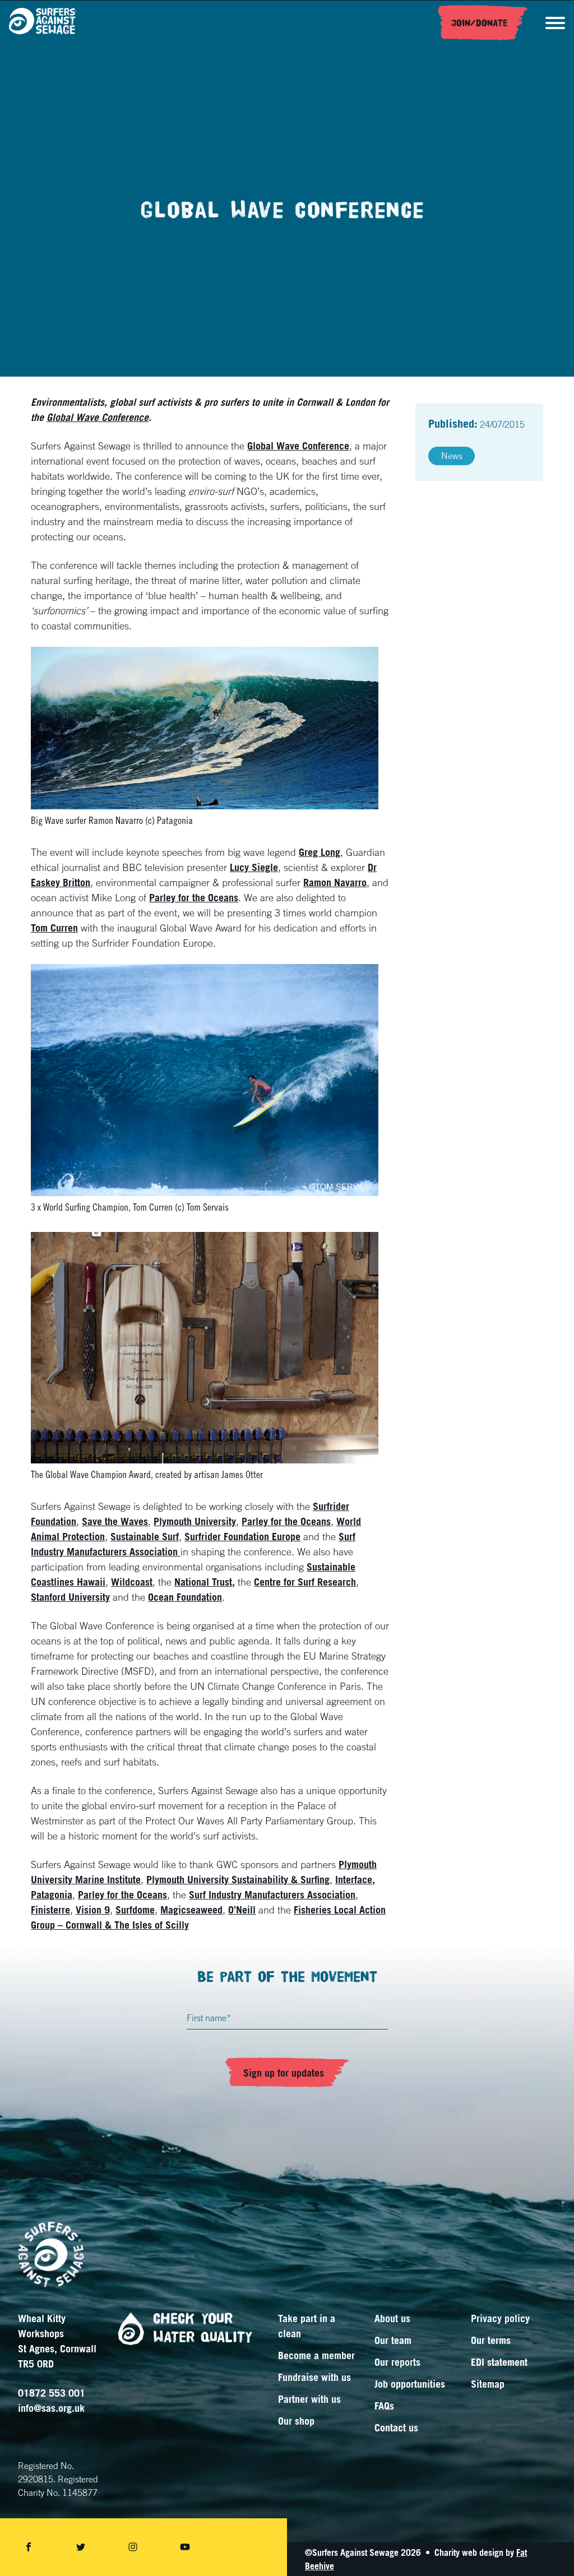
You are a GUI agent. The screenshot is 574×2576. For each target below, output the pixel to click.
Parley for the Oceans (194, 897)
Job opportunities (410, 2384)
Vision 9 (93, 1910)
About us (392, 2318)
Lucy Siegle (254, 867)
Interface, (355, 1879)
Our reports (397, 2362)
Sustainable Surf (145, 1536)
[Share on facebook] (29, 2547)
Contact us (396, 2427)
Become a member (316, 2355)
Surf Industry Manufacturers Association (272, 1894)
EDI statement (499, 2362)
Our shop (296, 2421)
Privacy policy (500, 2318)
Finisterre (50, 1910)
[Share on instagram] (133, 2547)
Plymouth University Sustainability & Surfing (238, 1879)
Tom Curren (54, 928)
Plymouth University (195, 1521)
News (452, 456)
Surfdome (135, 1910)
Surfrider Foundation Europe (242, 1536)
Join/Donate (480, 23)
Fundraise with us (314, 2377)
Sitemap (488, 2384)
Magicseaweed (191, 1910)
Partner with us (309, 2399)
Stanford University (70, 1597)
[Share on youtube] (185, 2547)
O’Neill (242, 1910)
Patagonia (52, 1894)
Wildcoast (132, 1582)
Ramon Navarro (335, 882)
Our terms (491, 2340)
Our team (393, 2340)
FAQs (384, 2406)
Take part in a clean (307, 2326)
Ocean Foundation (185, 1597)
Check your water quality (203, 2328)
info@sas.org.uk (51, 2408)
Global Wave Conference (98, 417)
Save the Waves (115, 1521)
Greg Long (320, 852)
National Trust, (205, 1582)
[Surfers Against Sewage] (43, 23)
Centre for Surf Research (305, 1582)
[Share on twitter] (81, 2547)
